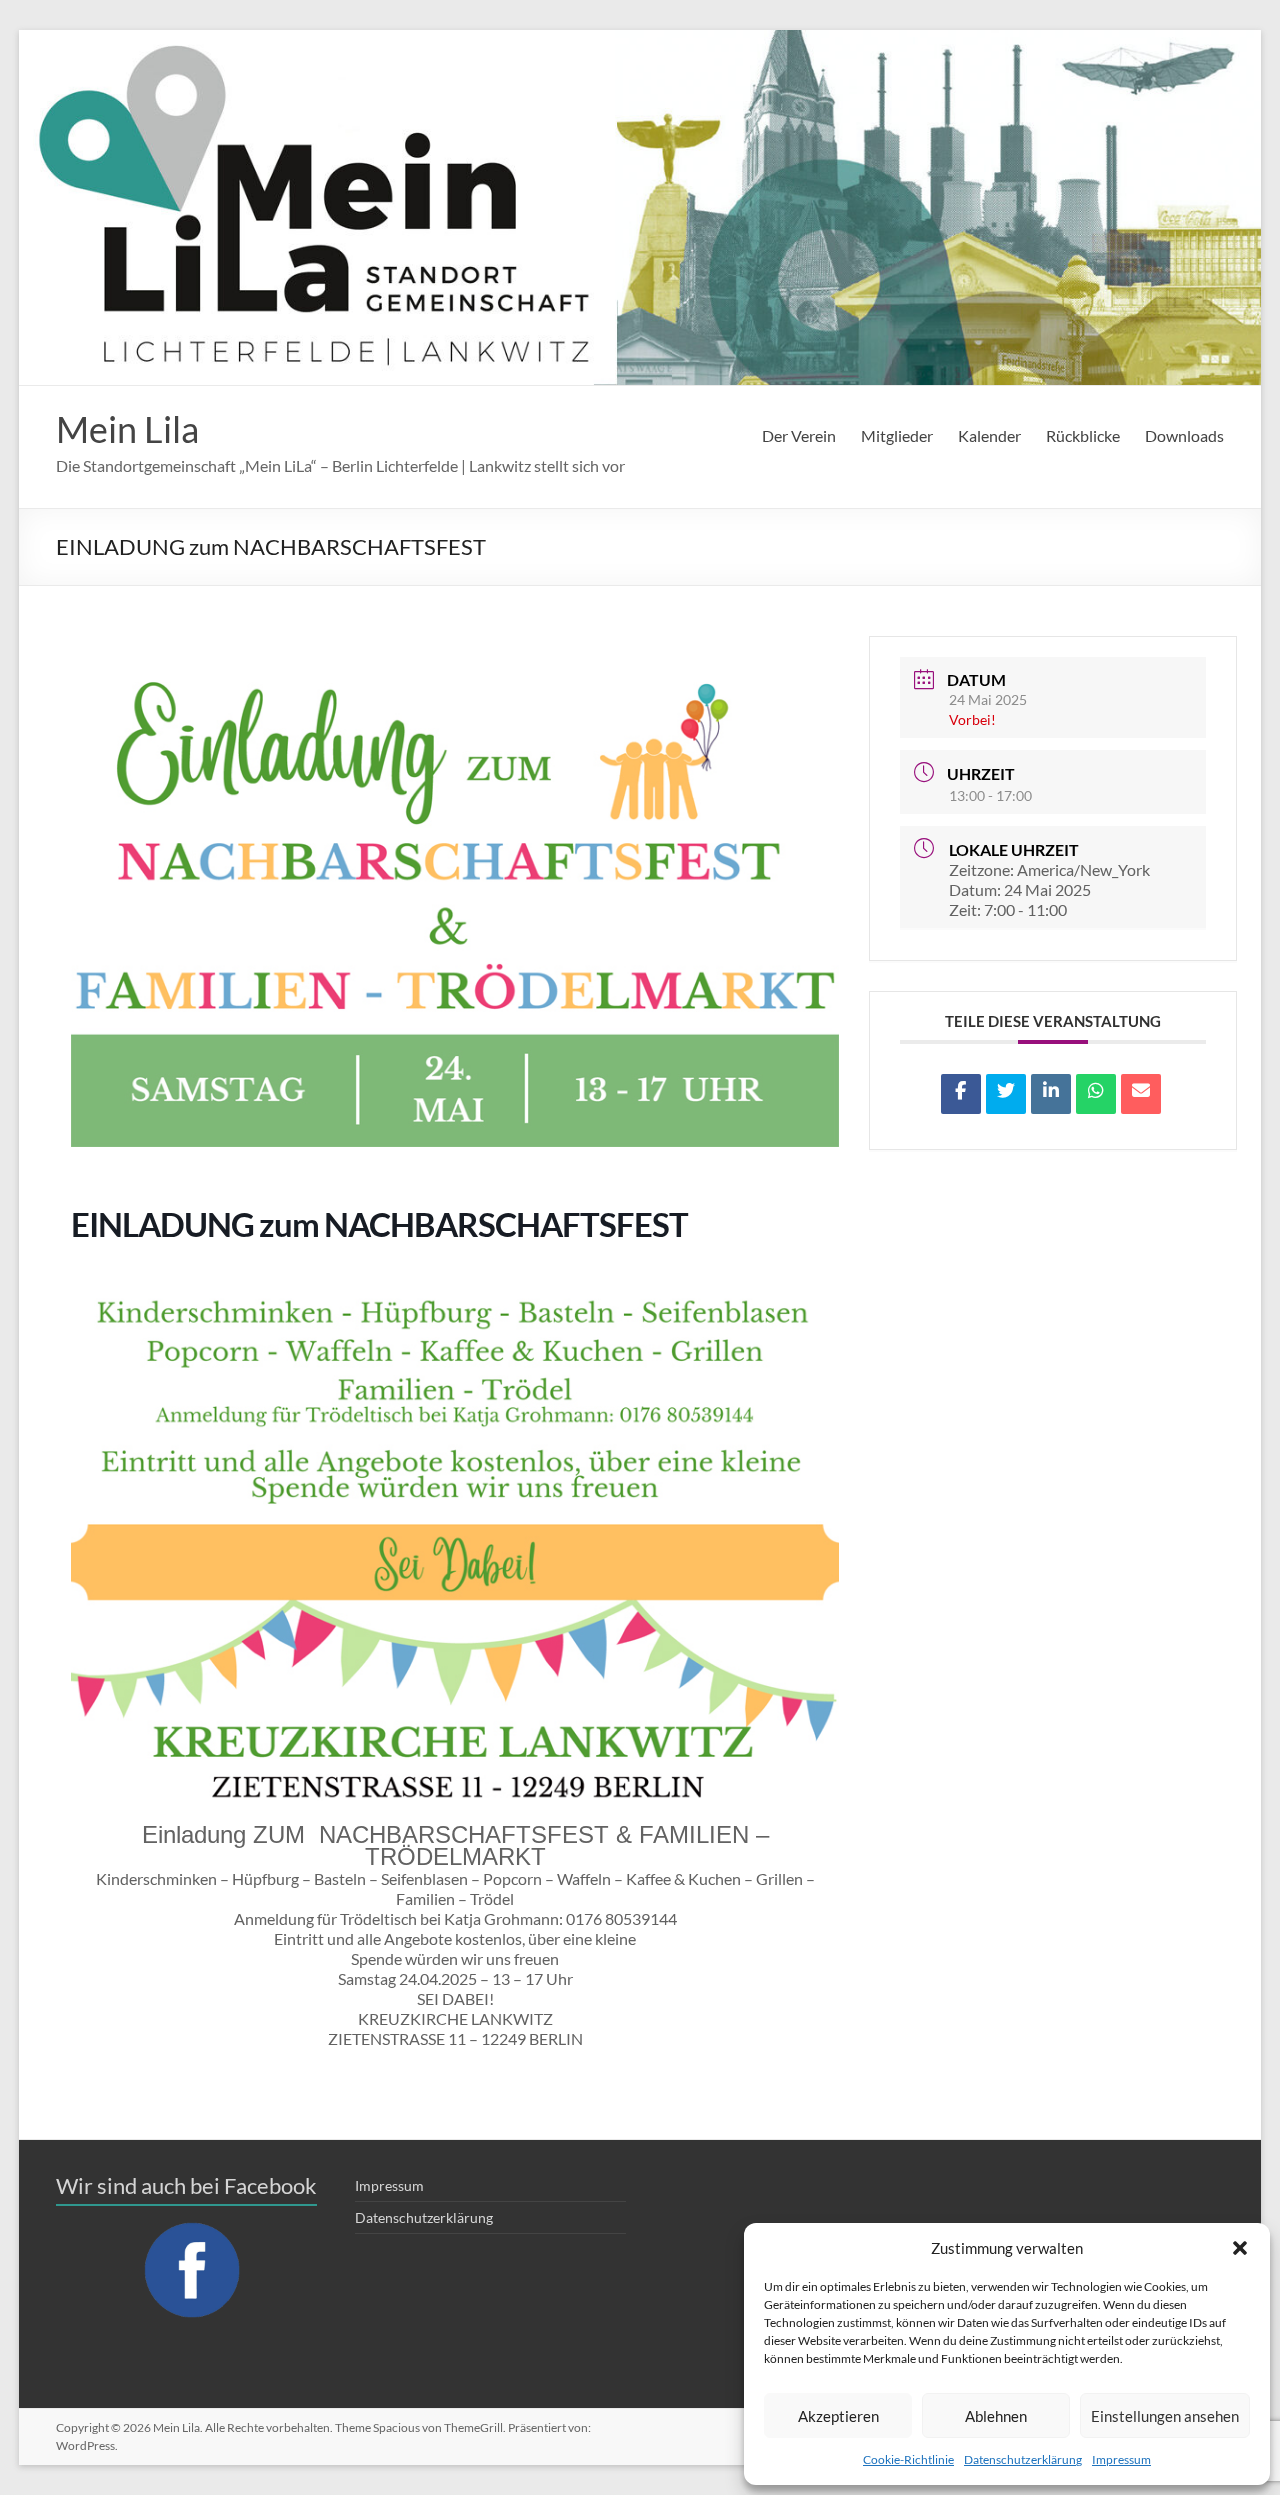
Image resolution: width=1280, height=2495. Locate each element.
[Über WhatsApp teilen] (1096, 1094)
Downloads (1184, 435)
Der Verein (799, 435)
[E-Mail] (1141, 1094)
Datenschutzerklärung (1023, 2459)
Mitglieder (897, 435)
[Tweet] (1006, 1094)
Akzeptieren (838, 2416)
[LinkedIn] (1051, 1094)
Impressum (1121, 2459)
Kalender (989, 435)
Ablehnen (996, 2416)
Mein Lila (127, 429)
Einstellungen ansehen (1165, 2416)
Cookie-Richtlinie (908, 2459)
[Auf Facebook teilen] (961, 1094)
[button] (1240, 2248)
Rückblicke (1083, 435)
